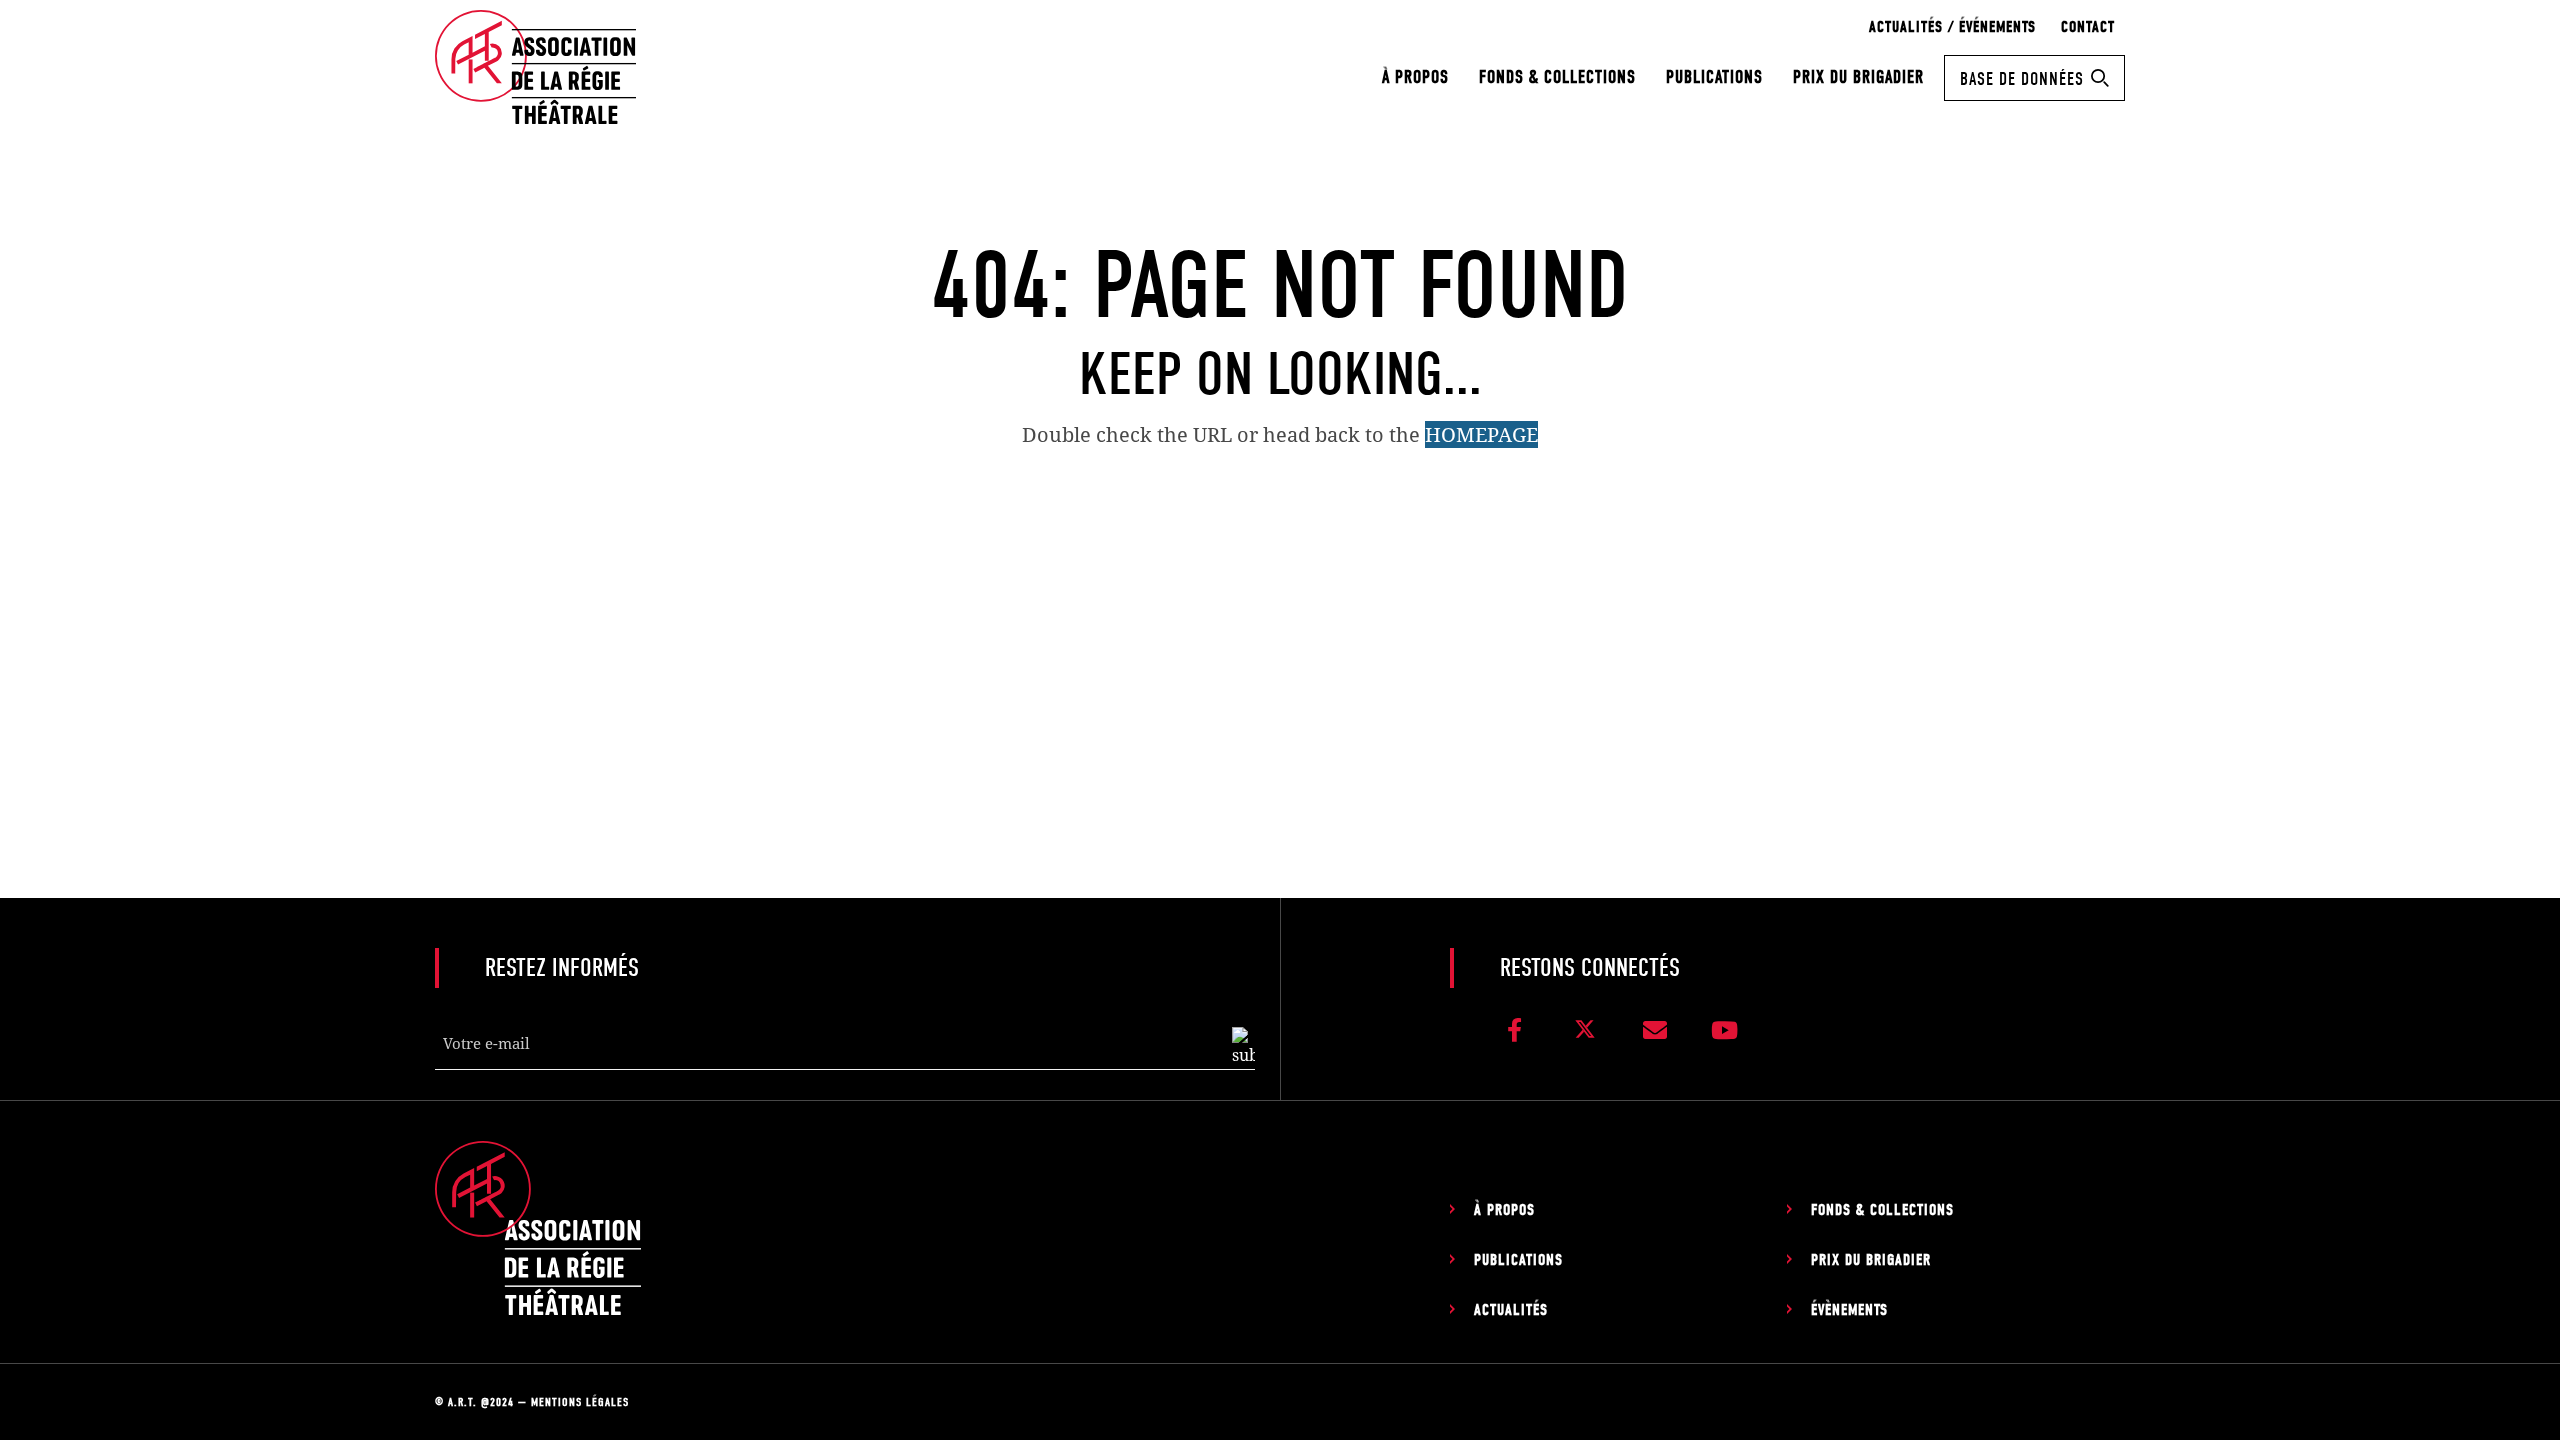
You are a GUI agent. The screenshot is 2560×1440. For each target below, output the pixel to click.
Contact (2088, 27)
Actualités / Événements (1952, 27)
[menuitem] (1415, 77)
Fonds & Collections (1557, 77)
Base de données (2022, 79)
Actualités (1511, 1310)
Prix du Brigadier (1858, 77)
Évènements (1849, 1310)
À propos (1415, 77)
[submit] (1243, 1047)
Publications (1714, 77)
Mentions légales (580, 1402)
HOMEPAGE (1481, 434)
